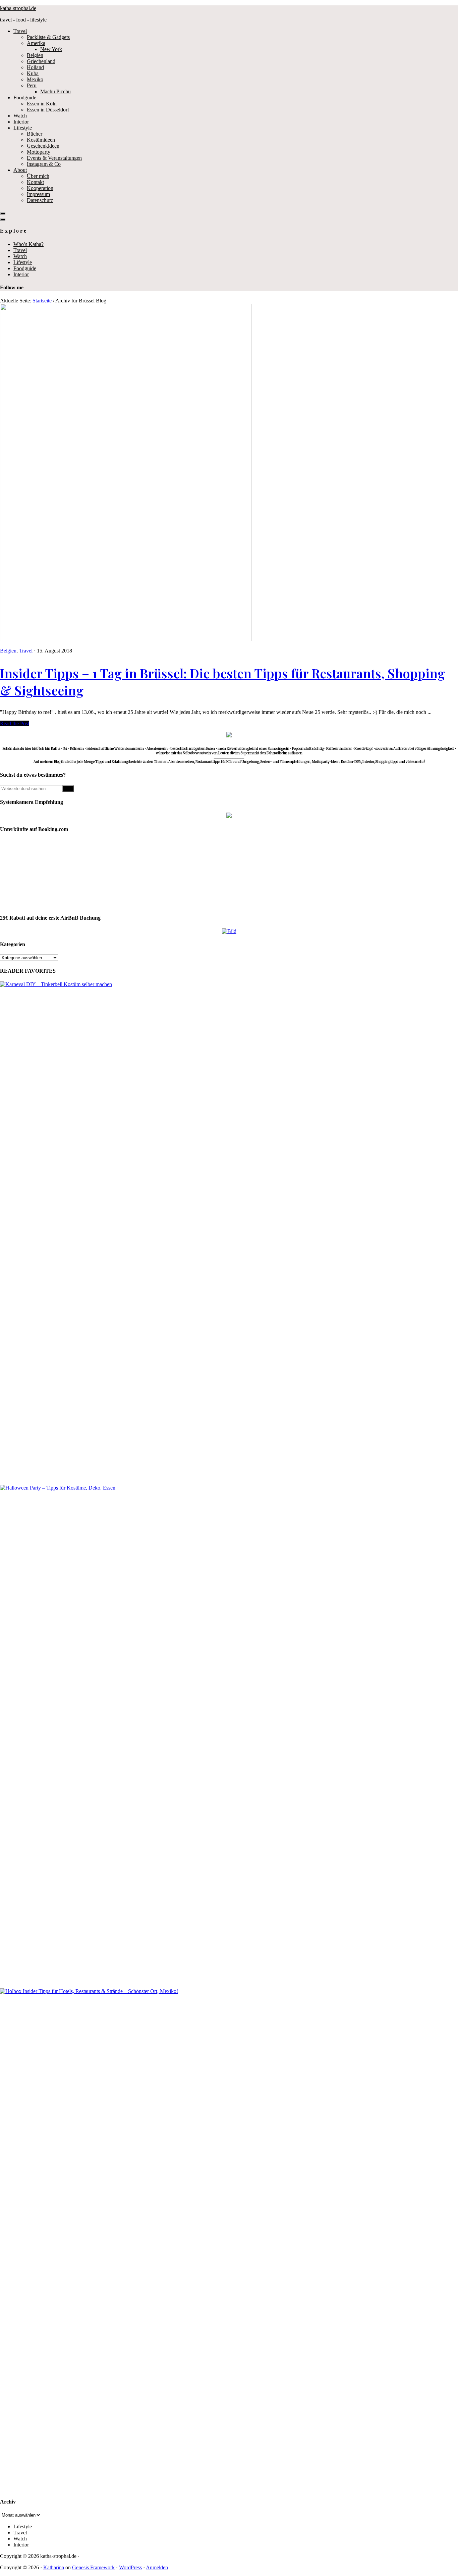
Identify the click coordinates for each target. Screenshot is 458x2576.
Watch (20, 256)
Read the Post (15, 723)
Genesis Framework (93, 2567)
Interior (21, 274)
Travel (20, 250)
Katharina (54, 2567)
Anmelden (157, 2567)
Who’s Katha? (28, 244)
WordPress (130, 2567)
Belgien (8, 651)
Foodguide (25, 268)
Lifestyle (23, 262)
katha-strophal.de (18, 8)
